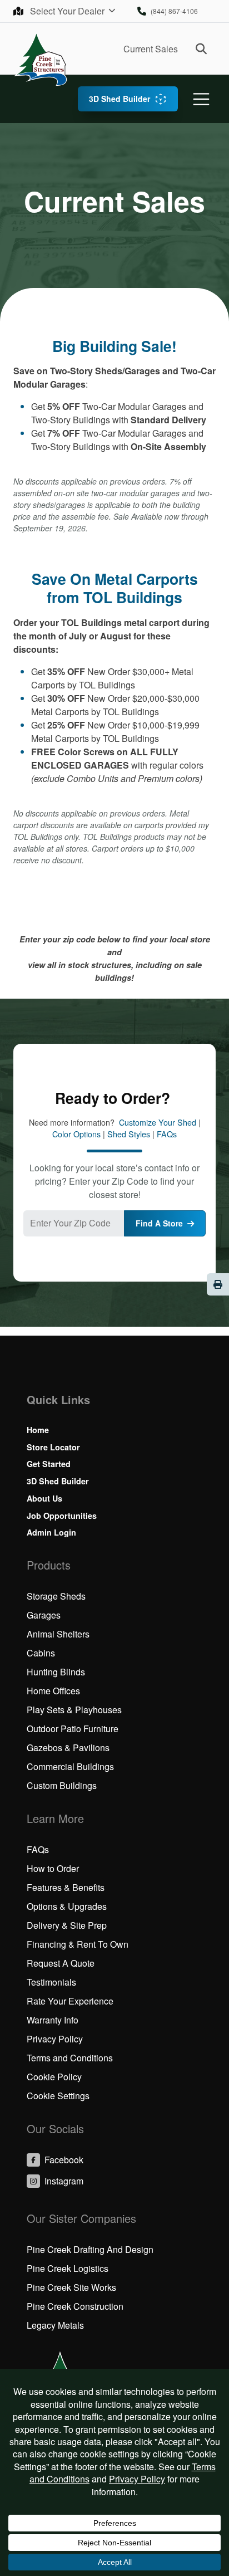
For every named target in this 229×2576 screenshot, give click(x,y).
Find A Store (159, 1223)
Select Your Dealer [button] (68, 11)
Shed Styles (129, 1134)
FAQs (167, 1134)
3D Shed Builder (120, 99)
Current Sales (151, 49)
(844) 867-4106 (174, 11)
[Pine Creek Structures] (40, 59)
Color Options (76, 1134)
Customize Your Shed (158, 1122)
